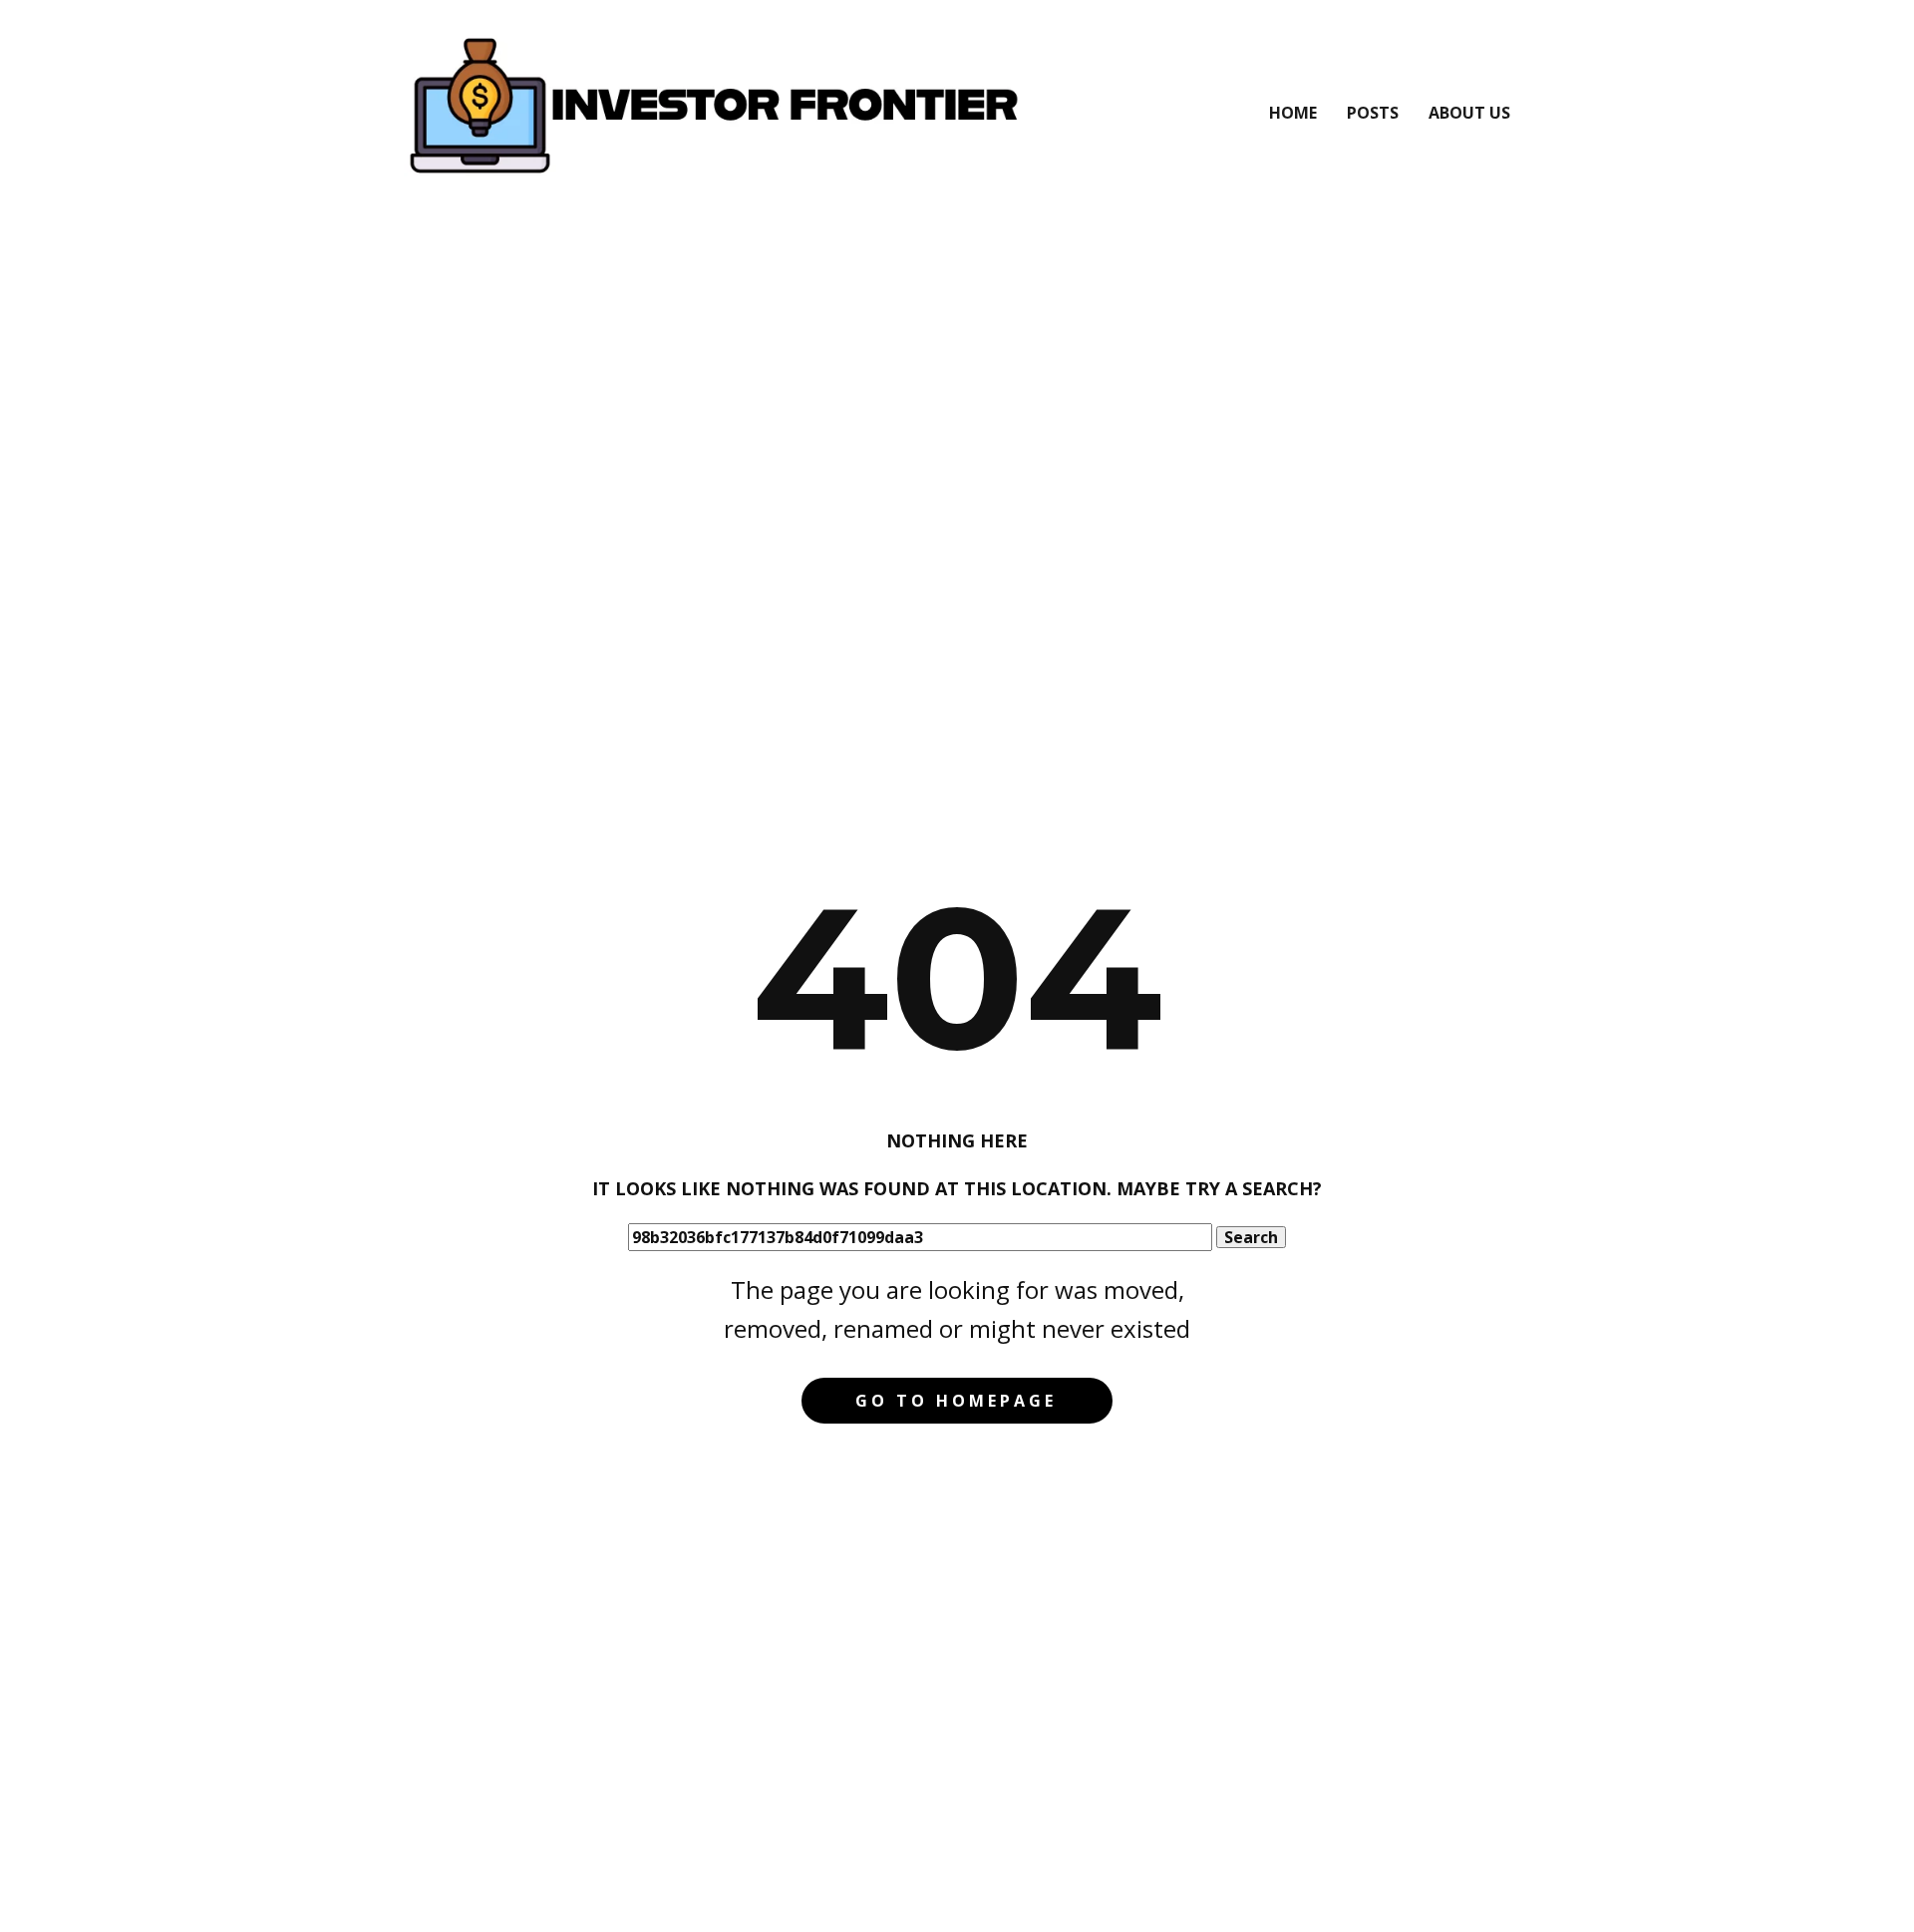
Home (1293, 113)
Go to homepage (956, 1401)
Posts (1373, 113)
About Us (1469, 113)
